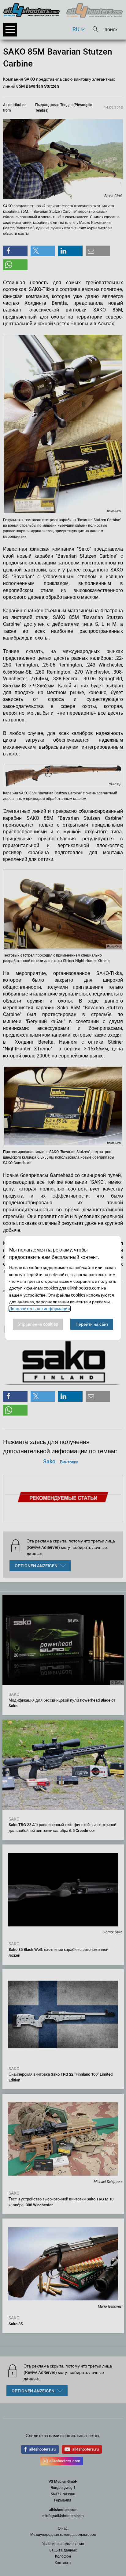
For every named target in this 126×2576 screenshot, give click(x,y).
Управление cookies (38, 1324)
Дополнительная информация (40, 1309)
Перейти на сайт (92, 1324)
